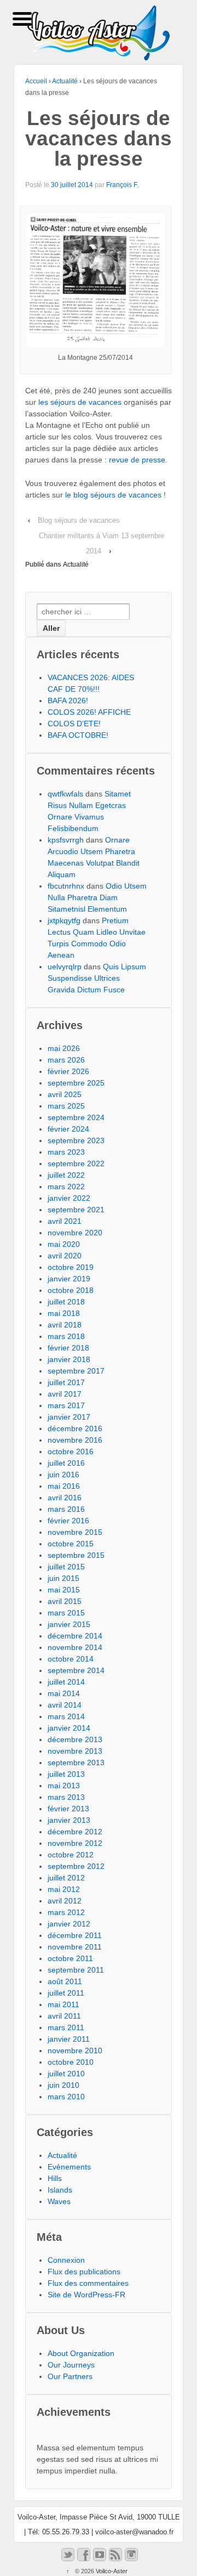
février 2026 (68, 1071)
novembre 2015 (75, 1532)
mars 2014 (66, 1716)
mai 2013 (64, 1786)
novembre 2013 (75, 1751)
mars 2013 (66, 1797)
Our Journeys (71, 2365)
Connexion (66, 2260)
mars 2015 (66, 1613)
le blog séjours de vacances (113, 495)
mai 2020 (64, 1244)
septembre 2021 (76, 1210)
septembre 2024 (76, 1117)
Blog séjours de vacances (79, 520)
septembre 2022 (76, 1163)
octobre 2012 (71, 1855)
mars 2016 (66, 1509)
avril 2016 (65, 1498)
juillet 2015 (66, 1567)
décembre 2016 (75, 1428)
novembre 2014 (75, 1647)
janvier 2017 (69, 1417)
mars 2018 (66, 1336)
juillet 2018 (66, 1302)
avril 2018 (65, 1325)
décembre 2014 (75, 1636)
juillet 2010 (66, 2074)
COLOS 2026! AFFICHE (89, 712)
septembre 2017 (76, 1371)
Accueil (36, 81)
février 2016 (68, 1521)
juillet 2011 (66, 1993)
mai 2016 (64, 1486)
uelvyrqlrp (65, 967)
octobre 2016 (71, 1451)
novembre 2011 (75, 1947)
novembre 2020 (75, 1233)
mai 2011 (63, 2004)
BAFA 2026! (68, 701)
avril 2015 (65, 1601)
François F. (122, 185)
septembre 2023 (76, 1140)
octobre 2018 (71, 1290)
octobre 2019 (71, 1267)
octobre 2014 (71, 1659)
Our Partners (70, 2376)
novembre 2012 (75, 1843)
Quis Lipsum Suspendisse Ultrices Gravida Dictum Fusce (97, 978)
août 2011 (65, 1981)
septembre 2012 (76, 1866)
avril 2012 (65, 1901)
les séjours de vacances (80, 402)
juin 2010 (63, 2085)
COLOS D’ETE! (74, 724)
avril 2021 (65, 1221)
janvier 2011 (69, 2039)
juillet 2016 (66, 1463)
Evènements (69, 2167)
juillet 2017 (66, 1382)
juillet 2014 (66, 1682)
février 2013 (68, 1809)
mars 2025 (66, 1106)
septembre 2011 (76, 1970)
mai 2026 (64, 1048)
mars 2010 (66, 2097)
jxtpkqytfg (64, 920)
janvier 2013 (69, 1820)
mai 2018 (64, 1313)
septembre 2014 (76, 1670)
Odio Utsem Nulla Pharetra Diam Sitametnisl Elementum (97, 897)
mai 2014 (64, 1693)
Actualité (65, 81)
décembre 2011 (75, 1935)
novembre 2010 (75, 2050)
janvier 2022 (69, 1198)
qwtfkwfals (65, 794)
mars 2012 (66, 1912)
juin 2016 (63, 1475)
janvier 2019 (69, 1279)
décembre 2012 (75, 1832)
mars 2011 (66, 2027)
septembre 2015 (76, 1555)
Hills (55, 2178)
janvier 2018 (69, 1359)
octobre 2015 (71, 1544)
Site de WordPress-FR (86, 2295)
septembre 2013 (76, 1762)
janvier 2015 (69, 1624)
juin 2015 (63, 1578)
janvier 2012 (69, 1924)
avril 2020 (65, 1256)
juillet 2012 (66, 1878)
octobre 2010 (71, 2062)
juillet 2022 (66, 1175)
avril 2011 (64, 2016)
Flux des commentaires (88, 2283)
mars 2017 (66, 1405)
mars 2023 (66, 1152)
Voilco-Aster (111, 2571)
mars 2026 (66, 1060)
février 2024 (68, 1129)
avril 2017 (65, 1394)
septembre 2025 (76, 1083)
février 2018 (68, 1348)
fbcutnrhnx (66, 886)
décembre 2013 (75, 1739)
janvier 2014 (69, 1728)
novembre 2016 (75, 1440)
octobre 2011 (70, 1958)
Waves (59, 2201)
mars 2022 (66, 1187)
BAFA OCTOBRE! (78, 735)
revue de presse (137, 460)
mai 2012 (64, 1889)
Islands (60, 2190)
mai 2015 (64, 1590)
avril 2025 (65, 1094)
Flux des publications (84, 2272)
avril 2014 (65, 1705)
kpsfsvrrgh (66, 840)
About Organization (81, 2353)
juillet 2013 (66, 1774)
